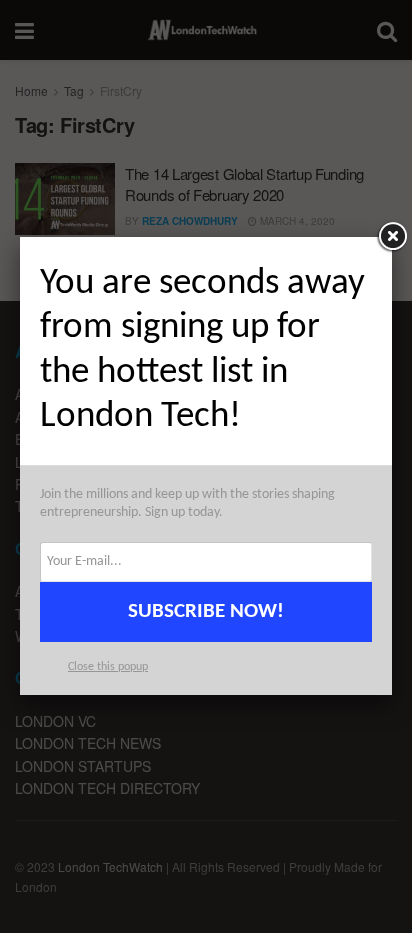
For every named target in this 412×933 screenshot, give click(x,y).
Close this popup (108, 667)
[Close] (392, 237)
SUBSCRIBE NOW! (206, 611)
